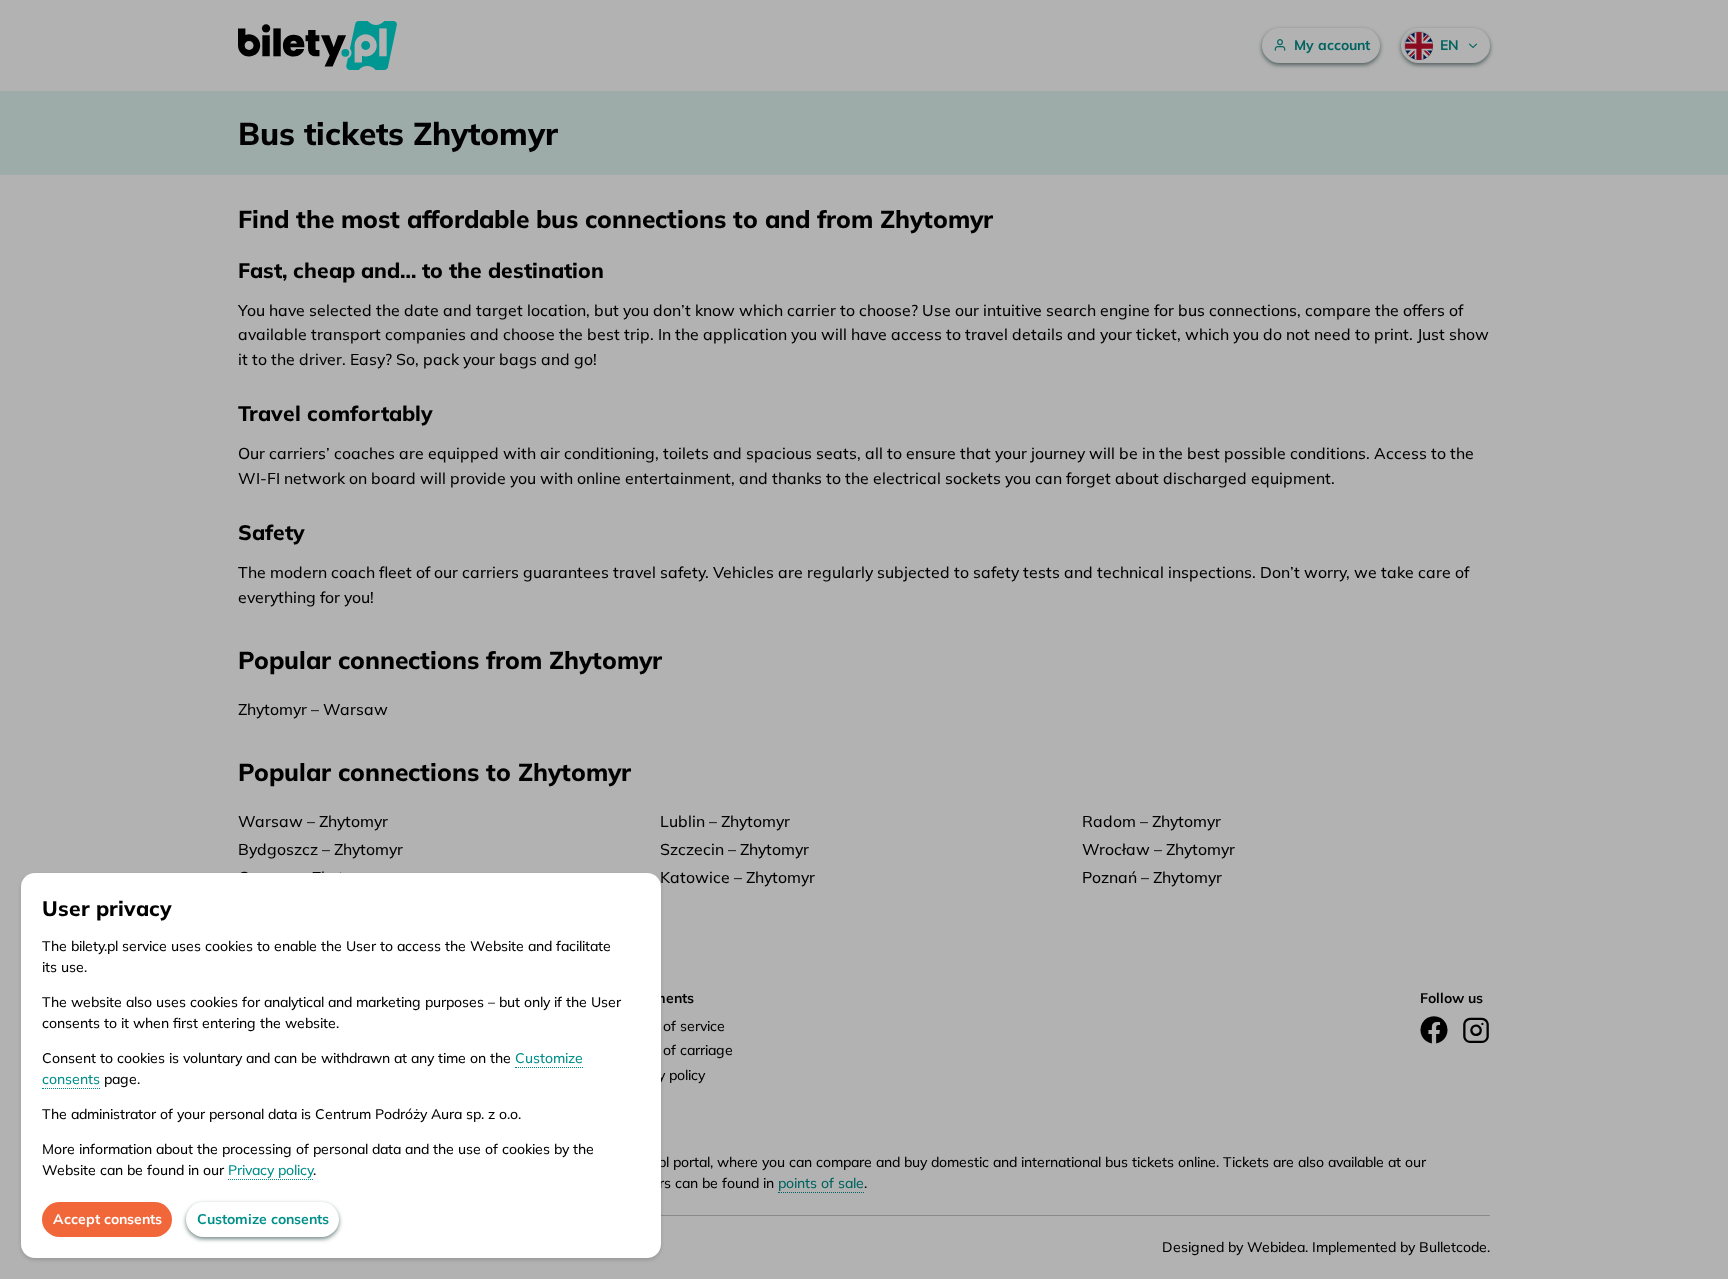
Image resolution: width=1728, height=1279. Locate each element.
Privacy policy (270, 1170)
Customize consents (263, 1219)
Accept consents (107, 1219)
